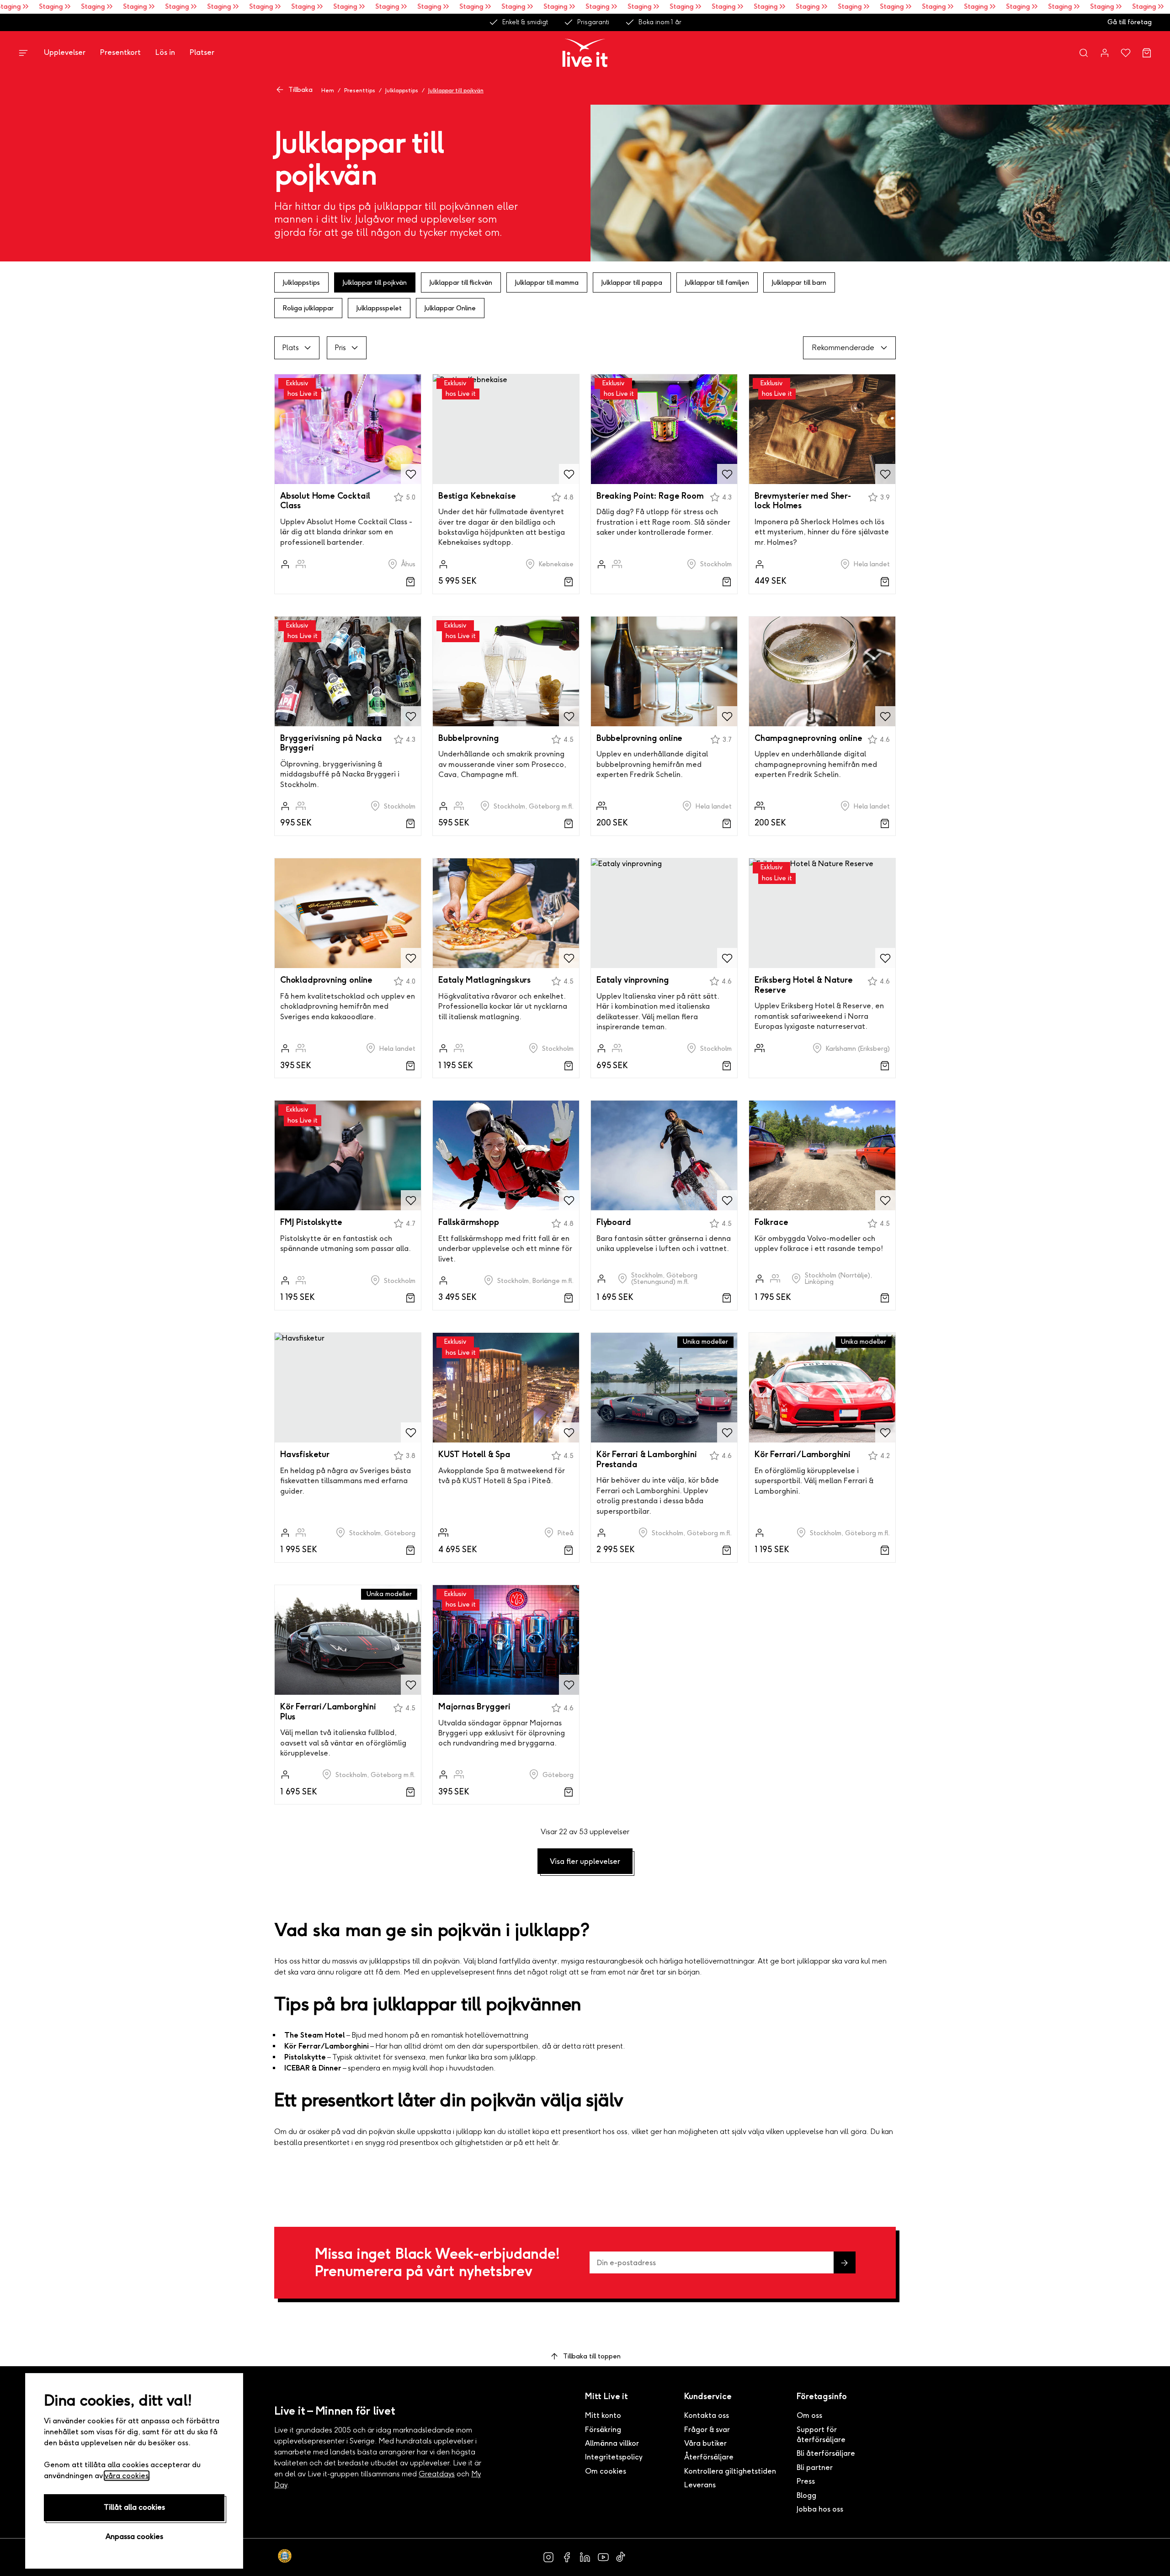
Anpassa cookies (134, 2536)
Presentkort (120, 52)
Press (806, 2481)
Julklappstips (402, 90)
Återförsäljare (709, 2457)
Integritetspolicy (614, 2457)
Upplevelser (65, 52)
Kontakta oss (707, 2415)
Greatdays (437, 2474)
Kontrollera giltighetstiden (730, 2471)
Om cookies (606, 2471)
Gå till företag (1130, 22)
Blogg (806, 2495)
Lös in (165, 52)
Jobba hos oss (820, 2509)
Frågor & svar (707, 2430)
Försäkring (603, 2430)
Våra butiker (705, 2443)
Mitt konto (603, 2415)
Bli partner (815, 2467)
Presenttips (360, 90)
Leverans (700, 2485)
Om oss (809, 2415)
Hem (328, 90)
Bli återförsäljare (826, 2453)
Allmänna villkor (612, 2443)
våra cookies (127, 2476)
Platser (202, 52)
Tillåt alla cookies (134, 2507)
